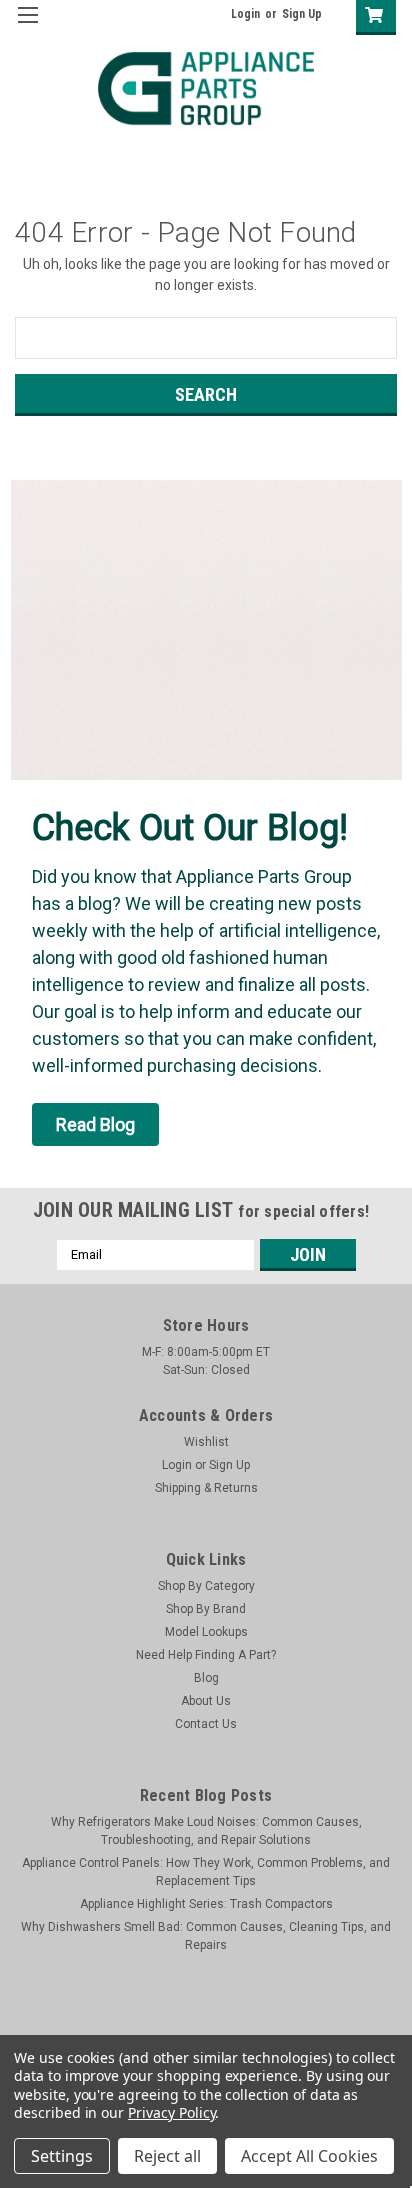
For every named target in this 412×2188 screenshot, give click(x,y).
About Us (206, 1701)
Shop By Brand (206, 1609)
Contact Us (206, 1724)
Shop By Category (206, 1586)
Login (245, 14)
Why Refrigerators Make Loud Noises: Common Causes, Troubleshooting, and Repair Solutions (206, 1831)
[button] (95, 1124)
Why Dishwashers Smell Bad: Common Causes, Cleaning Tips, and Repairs (206, 1936)
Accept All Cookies (309, 2156)
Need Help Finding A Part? (206, 1655)
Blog (206, 1678)
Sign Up (302, 14)
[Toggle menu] (27, 27)
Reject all (167, 2156)
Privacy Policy (171, 2112)
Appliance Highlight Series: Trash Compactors (206, 1904)
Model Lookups (206, 1632)
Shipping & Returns (206, 1488)
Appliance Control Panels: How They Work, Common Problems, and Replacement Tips (206, 1872)
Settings (62, 2156)
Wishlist (206, 1442)
